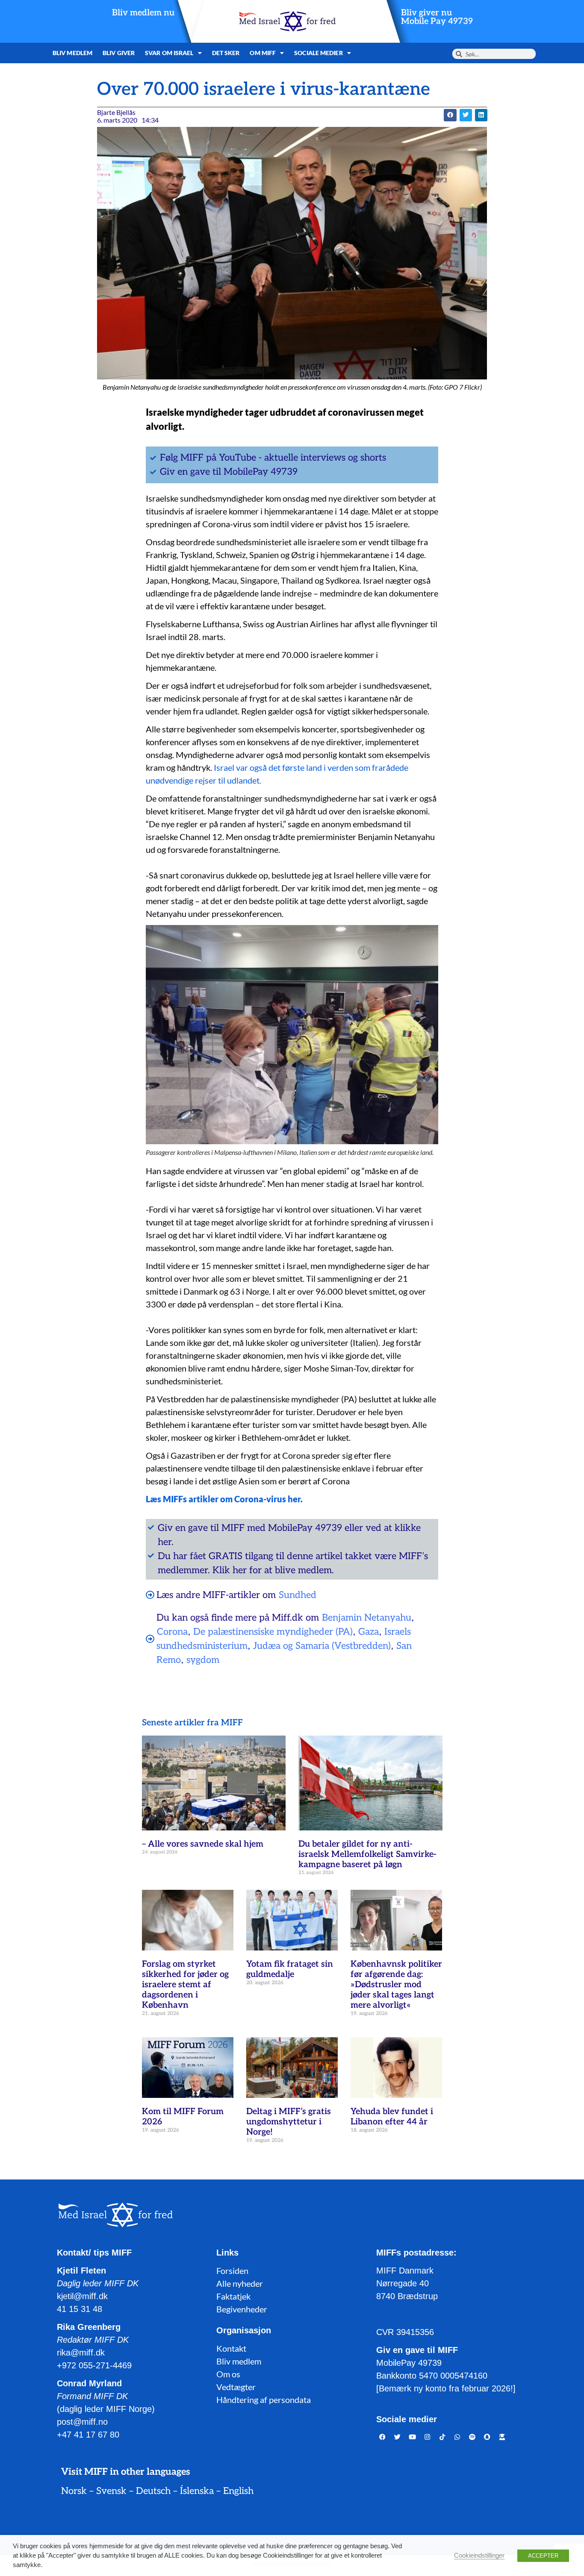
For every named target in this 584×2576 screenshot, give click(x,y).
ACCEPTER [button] (543, 2556)
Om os (228, 2374)
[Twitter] (398, 2437)
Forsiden (232, 2271)
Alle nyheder (240, 2283)
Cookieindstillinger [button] (479, 2555)
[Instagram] (428, 2437)
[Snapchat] (487, 2437)
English (238, 2491)
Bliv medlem (72, 53)
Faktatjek (233, 2296)
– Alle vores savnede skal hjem (203, 1844)
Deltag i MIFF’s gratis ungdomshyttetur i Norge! (289, 2122)
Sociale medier (318, 53)
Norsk (74, 2491)
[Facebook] (383, 2437)
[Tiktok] (442, 2437)
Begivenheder (242, 2309)
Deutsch (153, 2491)
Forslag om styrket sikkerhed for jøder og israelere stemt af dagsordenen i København (185, 1985)
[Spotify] (472, 2437)
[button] (450, 115)
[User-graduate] (502, 2437)
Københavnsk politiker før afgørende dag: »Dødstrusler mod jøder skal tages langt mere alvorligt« (396, 1985)
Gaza (369, 1632)
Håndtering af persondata (264, 2400)
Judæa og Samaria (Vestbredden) (322, 1646)
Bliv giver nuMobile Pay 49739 (437, 17)
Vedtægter (236, 2387)
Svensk (111, 2491)
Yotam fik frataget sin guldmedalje (290, 1969)
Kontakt (231, 2348)
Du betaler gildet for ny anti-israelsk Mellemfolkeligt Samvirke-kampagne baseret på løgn (367, 1854)
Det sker (226, 53)
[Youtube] (413, 2437)
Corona (172, 1632)
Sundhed (298, 1595)
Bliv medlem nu (143, 13)
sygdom (203, 1660)
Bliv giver (119, 53)
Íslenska (197, 2491)
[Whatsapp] (457, 2437)
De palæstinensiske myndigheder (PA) (273, 1632)
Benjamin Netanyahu (367, 1618)
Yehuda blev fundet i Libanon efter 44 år (392, 2117)
